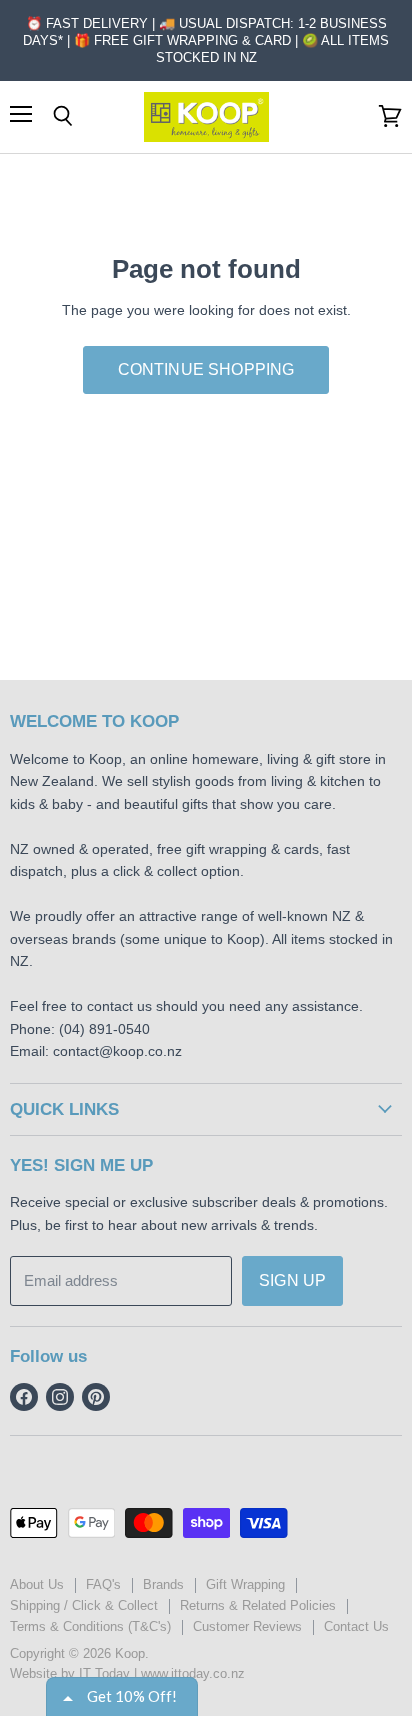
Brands (163, 1584)
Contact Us (356, 1626)
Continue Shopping (206, 369)
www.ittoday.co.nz (193, 1673)
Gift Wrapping (245, 1584)
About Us (37, 1584)
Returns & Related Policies (258, 1605)
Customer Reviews (247, 1626)
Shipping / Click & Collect (84, 1605)
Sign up (292, 1280)
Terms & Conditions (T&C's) (90, 1626)
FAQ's (103, 1584)
